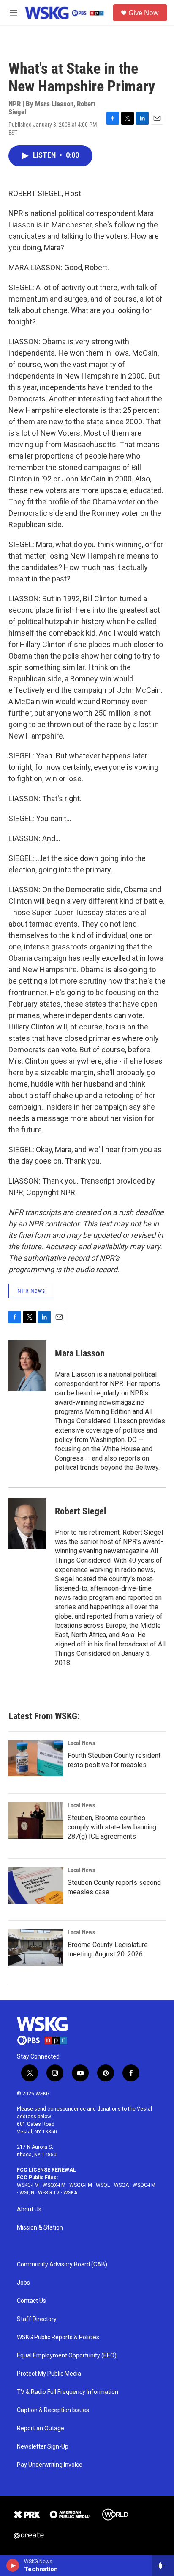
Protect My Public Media (49, 2374)
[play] (13, 2565)
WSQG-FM (81, 2185)
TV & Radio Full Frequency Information (68, 2392)
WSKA (70, 2193)
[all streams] (163, 2565)
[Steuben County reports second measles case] (36, 1885)
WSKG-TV (49, 2193)
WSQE (103, 2185)
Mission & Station (40, 2228)
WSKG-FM (28, 2185)
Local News (81, 1743)
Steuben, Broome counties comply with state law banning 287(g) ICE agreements (112, 1827)
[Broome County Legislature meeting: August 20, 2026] (36, 1948)
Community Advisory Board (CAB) (62, 2265)
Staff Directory (37, 2319)
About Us (29, 2209)
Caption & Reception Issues (53, 2410)
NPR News (31, 1291)
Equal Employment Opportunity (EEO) (67, 2356)
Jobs (23, 2283)
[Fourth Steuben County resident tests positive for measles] (36, 1758)
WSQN (27, 2193)
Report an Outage (41, 2428)
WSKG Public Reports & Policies (58, 2337)
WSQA (121, 2185)
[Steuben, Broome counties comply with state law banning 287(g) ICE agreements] (36, 1821)
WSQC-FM (144, 2185)
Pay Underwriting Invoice (50, 2465)
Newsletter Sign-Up (43, 2447)
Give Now (144, 13)
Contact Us (31, 2301)
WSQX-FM (54, 2185)
